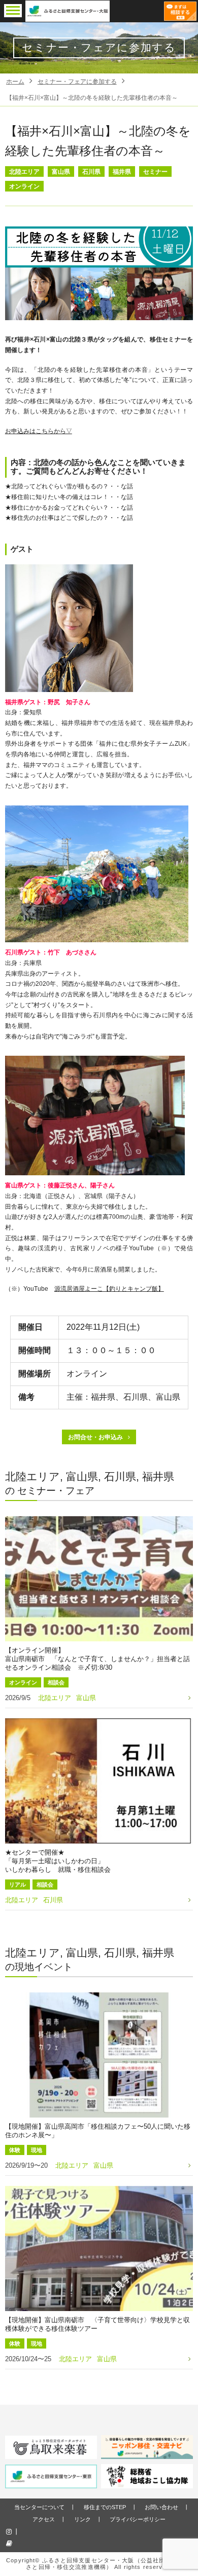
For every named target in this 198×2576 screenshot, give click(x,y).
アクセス (44, 2519)
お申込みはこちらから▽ (39, 431)
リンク (82, 2519)
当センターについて (39, 2507)
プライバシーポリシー (138, 2519)
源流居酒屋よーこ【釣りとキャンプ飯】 (109, 1289)
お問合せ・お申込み (95, 1437)
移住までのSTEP (105, 2507)
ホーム (15, 82)
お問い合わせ (161, 2507)
